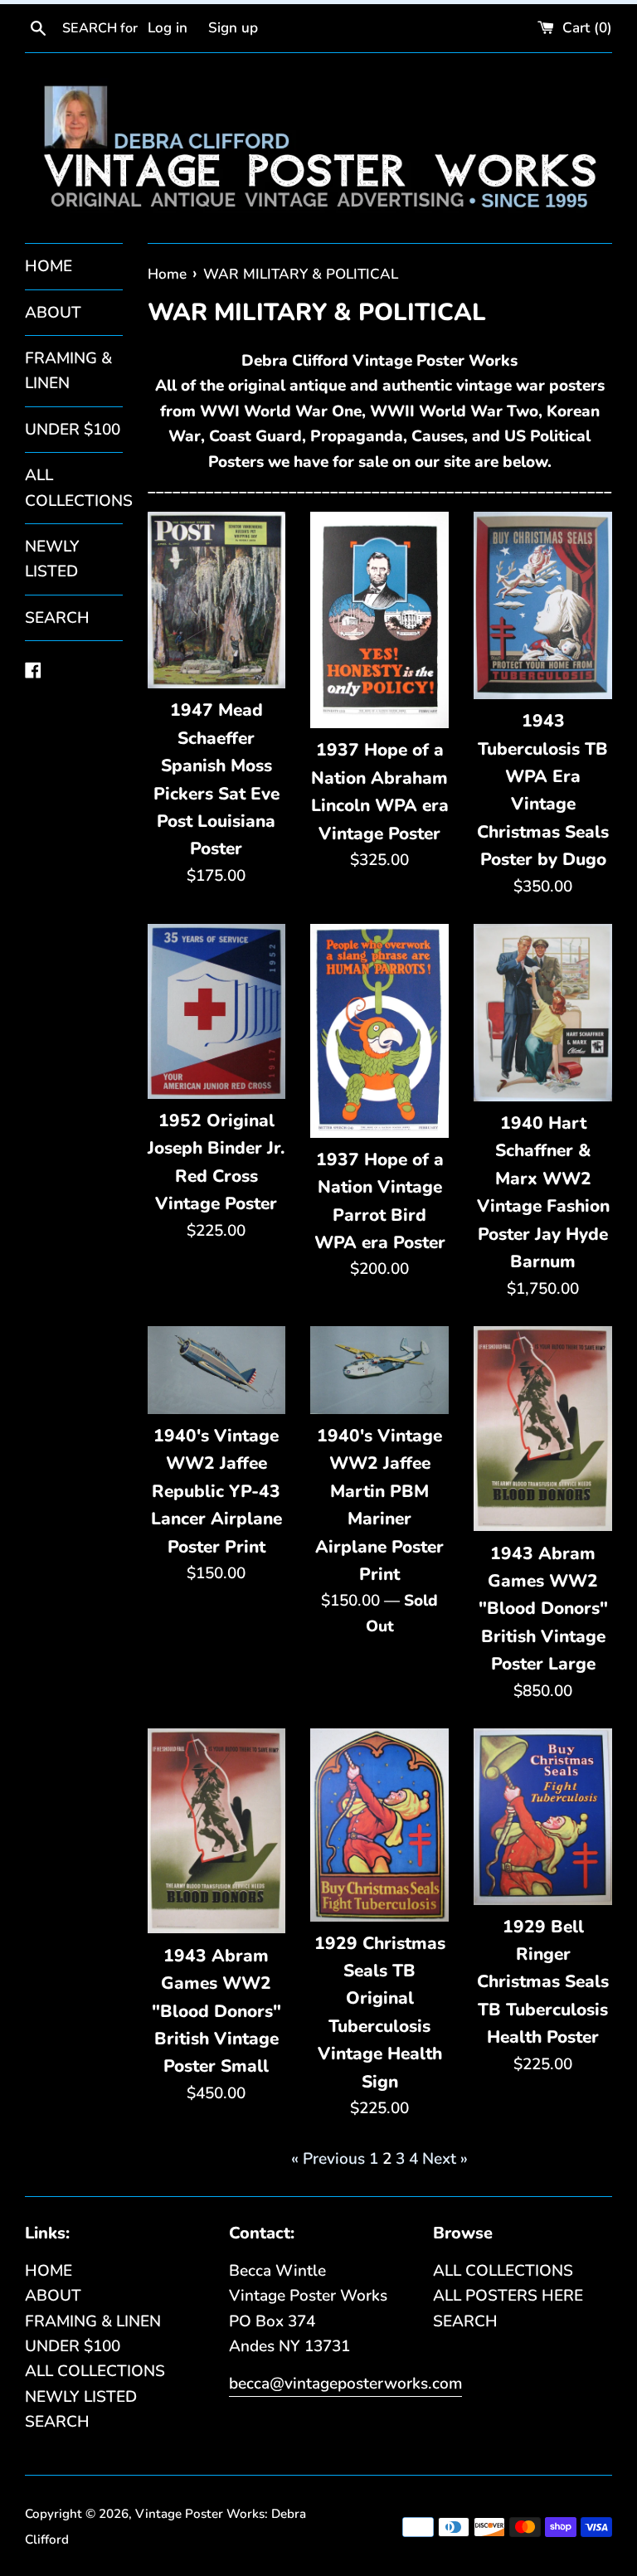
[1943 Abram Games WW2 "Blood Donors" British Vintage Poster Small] (217, 1831)
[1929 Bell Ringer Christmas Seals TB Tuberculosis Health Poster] (543, 1816)
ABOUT (53, 313)
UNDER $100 (73, 430)
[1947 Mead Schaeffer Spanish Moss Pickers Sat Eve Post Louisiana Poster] (217, 600)
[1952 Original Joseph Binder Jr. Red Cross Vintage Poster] (217, 1011)
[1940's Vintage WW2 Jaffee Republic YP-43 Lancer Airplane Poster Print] (217, 1370)
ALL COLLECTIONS (74, 488)
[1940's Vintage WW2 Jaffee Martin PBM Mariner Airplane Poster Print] (379, 1370)
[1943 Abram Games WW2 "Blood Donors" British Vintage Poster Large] (543, 1429)
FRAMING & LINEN (68, 371)
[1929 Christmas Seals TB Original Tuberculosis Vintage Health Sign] (379, 1825)
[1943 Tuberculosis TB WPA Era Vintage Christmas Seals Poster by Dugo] (543, 605)
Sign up (233, 28)
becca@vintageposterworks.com (345, 2384)
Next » (445, 2159)
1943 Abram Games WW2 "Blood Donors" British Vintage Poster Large (543, 1609)
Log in (168, 28)
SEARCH (57, 618)
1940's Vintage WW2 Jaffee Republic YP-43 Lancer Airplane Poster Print (216, 1491)
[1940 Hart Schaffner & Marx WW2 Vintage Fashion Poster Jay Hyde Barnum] (543, 1013)
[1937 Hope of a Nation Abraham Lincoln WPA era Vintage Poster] (379, 620)
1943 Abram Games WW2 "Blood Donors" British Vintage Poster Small (216, 2011)
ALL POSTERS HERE (508, 2296)
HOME (49, 266)
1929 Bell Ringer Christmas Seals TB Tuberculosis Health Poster (543, 1982)
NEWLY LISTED (52, 559)
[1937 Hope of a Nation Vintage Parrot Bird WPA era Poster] (379, 1031)
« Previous (328, 2159)
